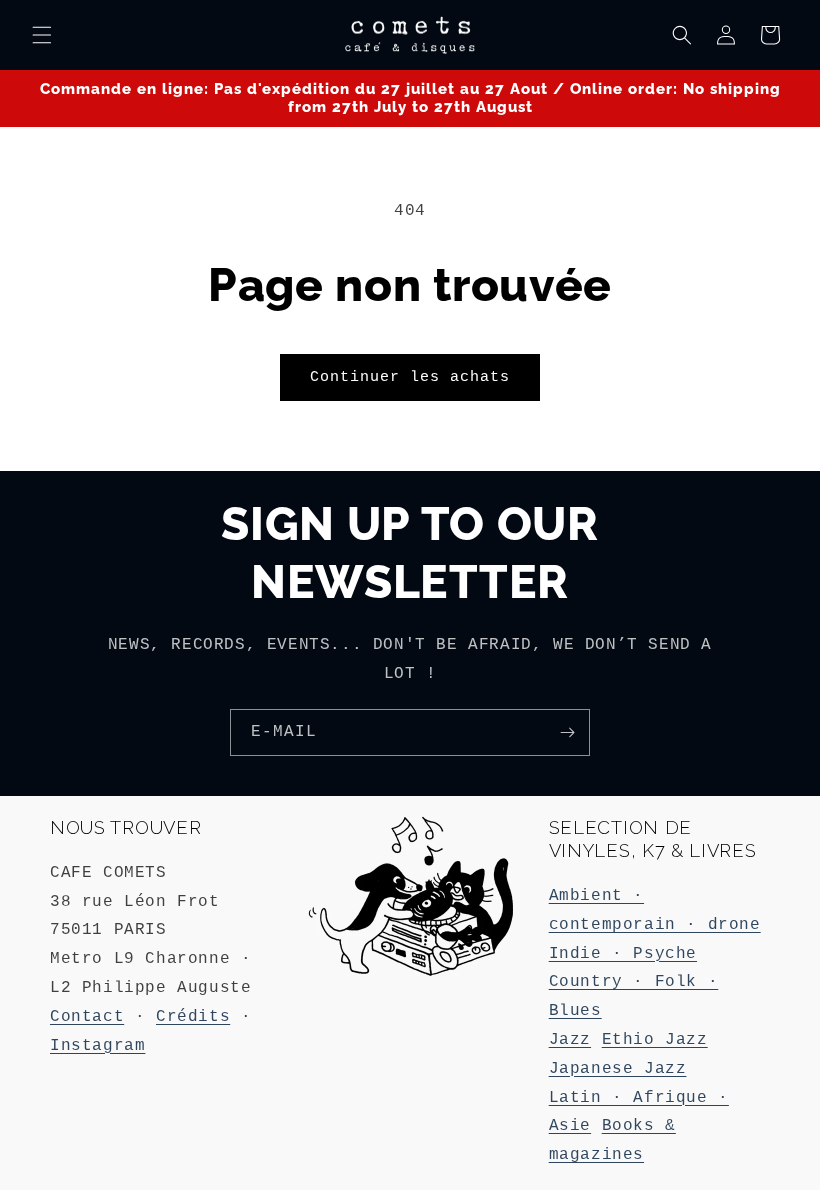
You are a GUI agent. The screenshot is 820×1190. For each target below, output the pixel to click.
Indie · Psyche (623, 954)
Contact (87, 1017)
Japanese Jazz (618, 1069)
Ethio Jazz (655, 1040)
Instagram (97, 1046)
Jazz (570, 1040)
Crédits (193, 1017)
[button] (42, 35)
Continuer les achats (410, 377)
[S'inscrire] (567, 732)
